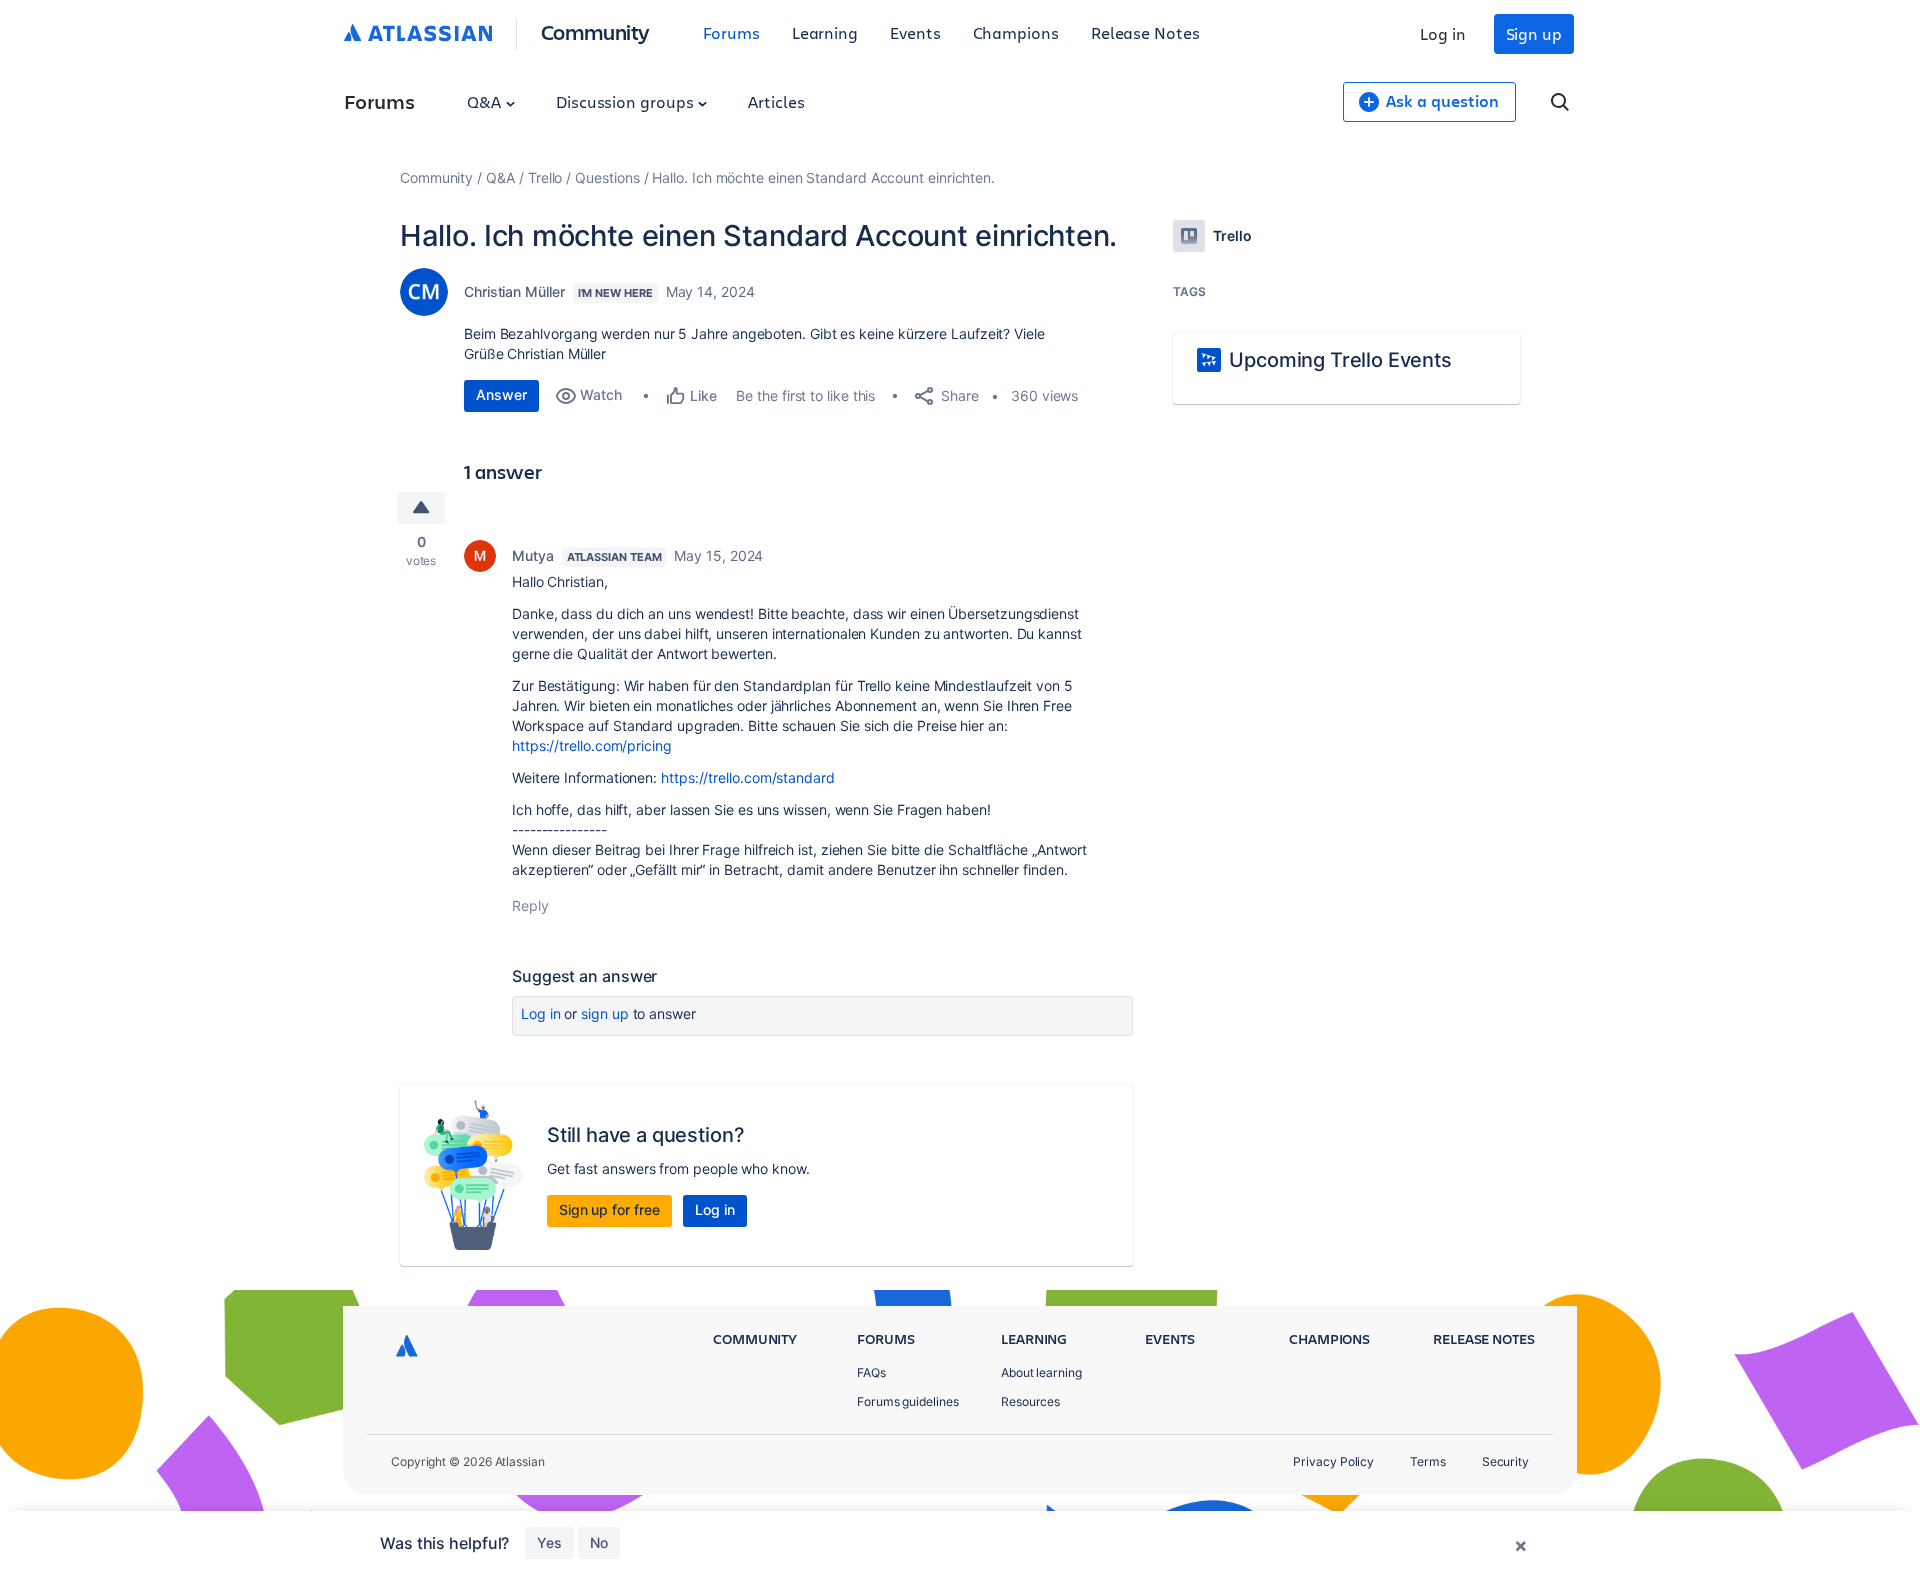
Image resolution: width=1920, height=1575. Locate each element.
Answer (501, 394)
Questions (607, 177)
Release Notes (1145, 32)
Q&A (486, 101)
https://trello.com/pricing (592, 745)
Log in (1443, 33)
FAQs (871, 1372)
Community (595, 31)
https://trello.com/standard (748, 777)
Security (1505, 1461)
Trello (545, 177)
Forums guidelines (908, 1401)
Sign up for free (609, 1209)
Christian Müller (514, 291)
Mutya (533, 555)
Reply (530, 905)
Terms (1428, 1461)
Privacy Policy (1333, 1461)
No (599, 1542)
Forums (731, 32)
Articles (776, 101)
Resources (1030, 1401)
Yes (549, 1542)
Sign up (1534, 33)
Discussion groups (627, 101)
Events (915, 32)
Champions (1016, 32)
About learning (1041, 1372)
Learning (825, 32)
